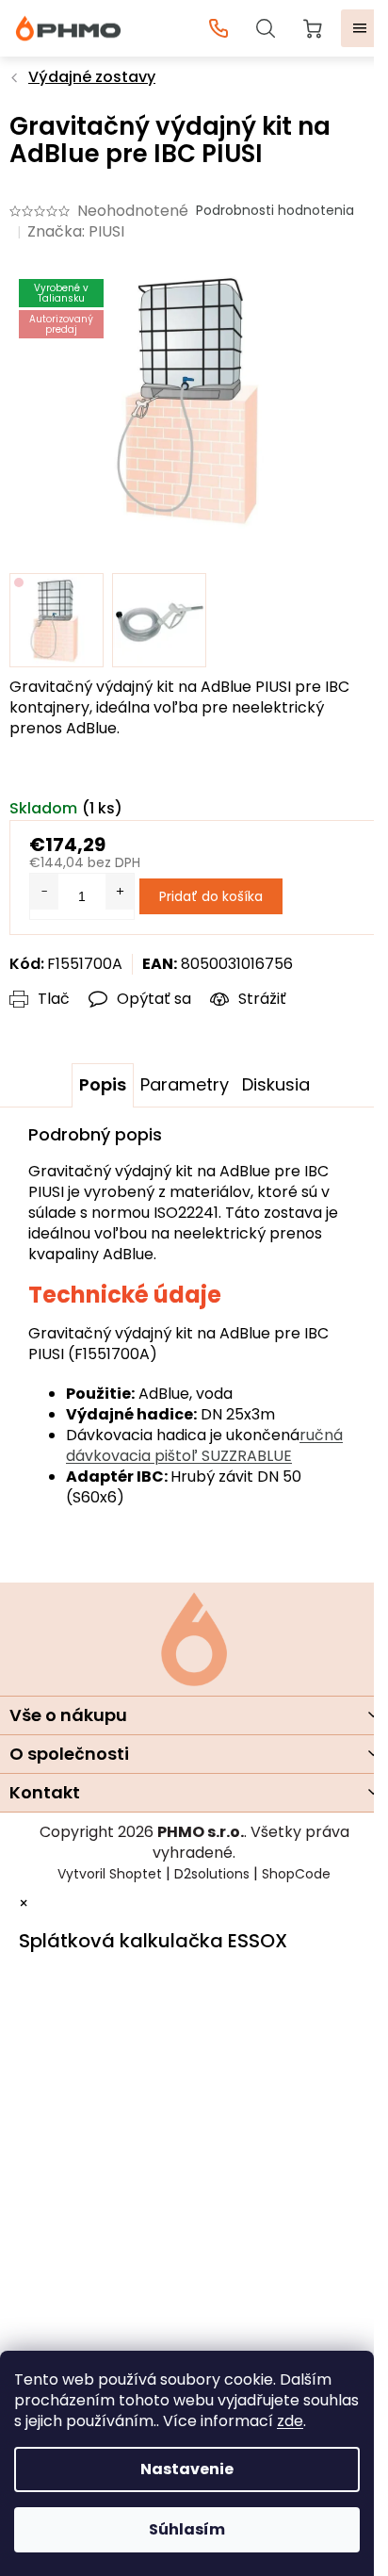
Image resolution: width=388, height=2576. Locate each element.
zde (290, 2421)
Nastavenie (187, 2469)
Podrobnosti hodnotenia (275, 211)
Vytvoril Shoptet (110, 1874)
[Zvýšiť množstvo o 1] (120, 892)
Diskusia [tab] (276, 1084)
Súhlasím (187, 2529)
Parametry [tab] (185, 1084)
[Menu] (360, 28)
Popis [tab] (103, 1084)
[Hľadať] (266, 28)
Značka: (76, 231)
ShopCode (296, 1874)
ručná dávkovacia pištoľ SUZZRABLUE (204, 1445)
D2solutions (212, 1874)
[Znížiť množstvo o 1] (44, 892)
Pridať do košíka (211, 896)
